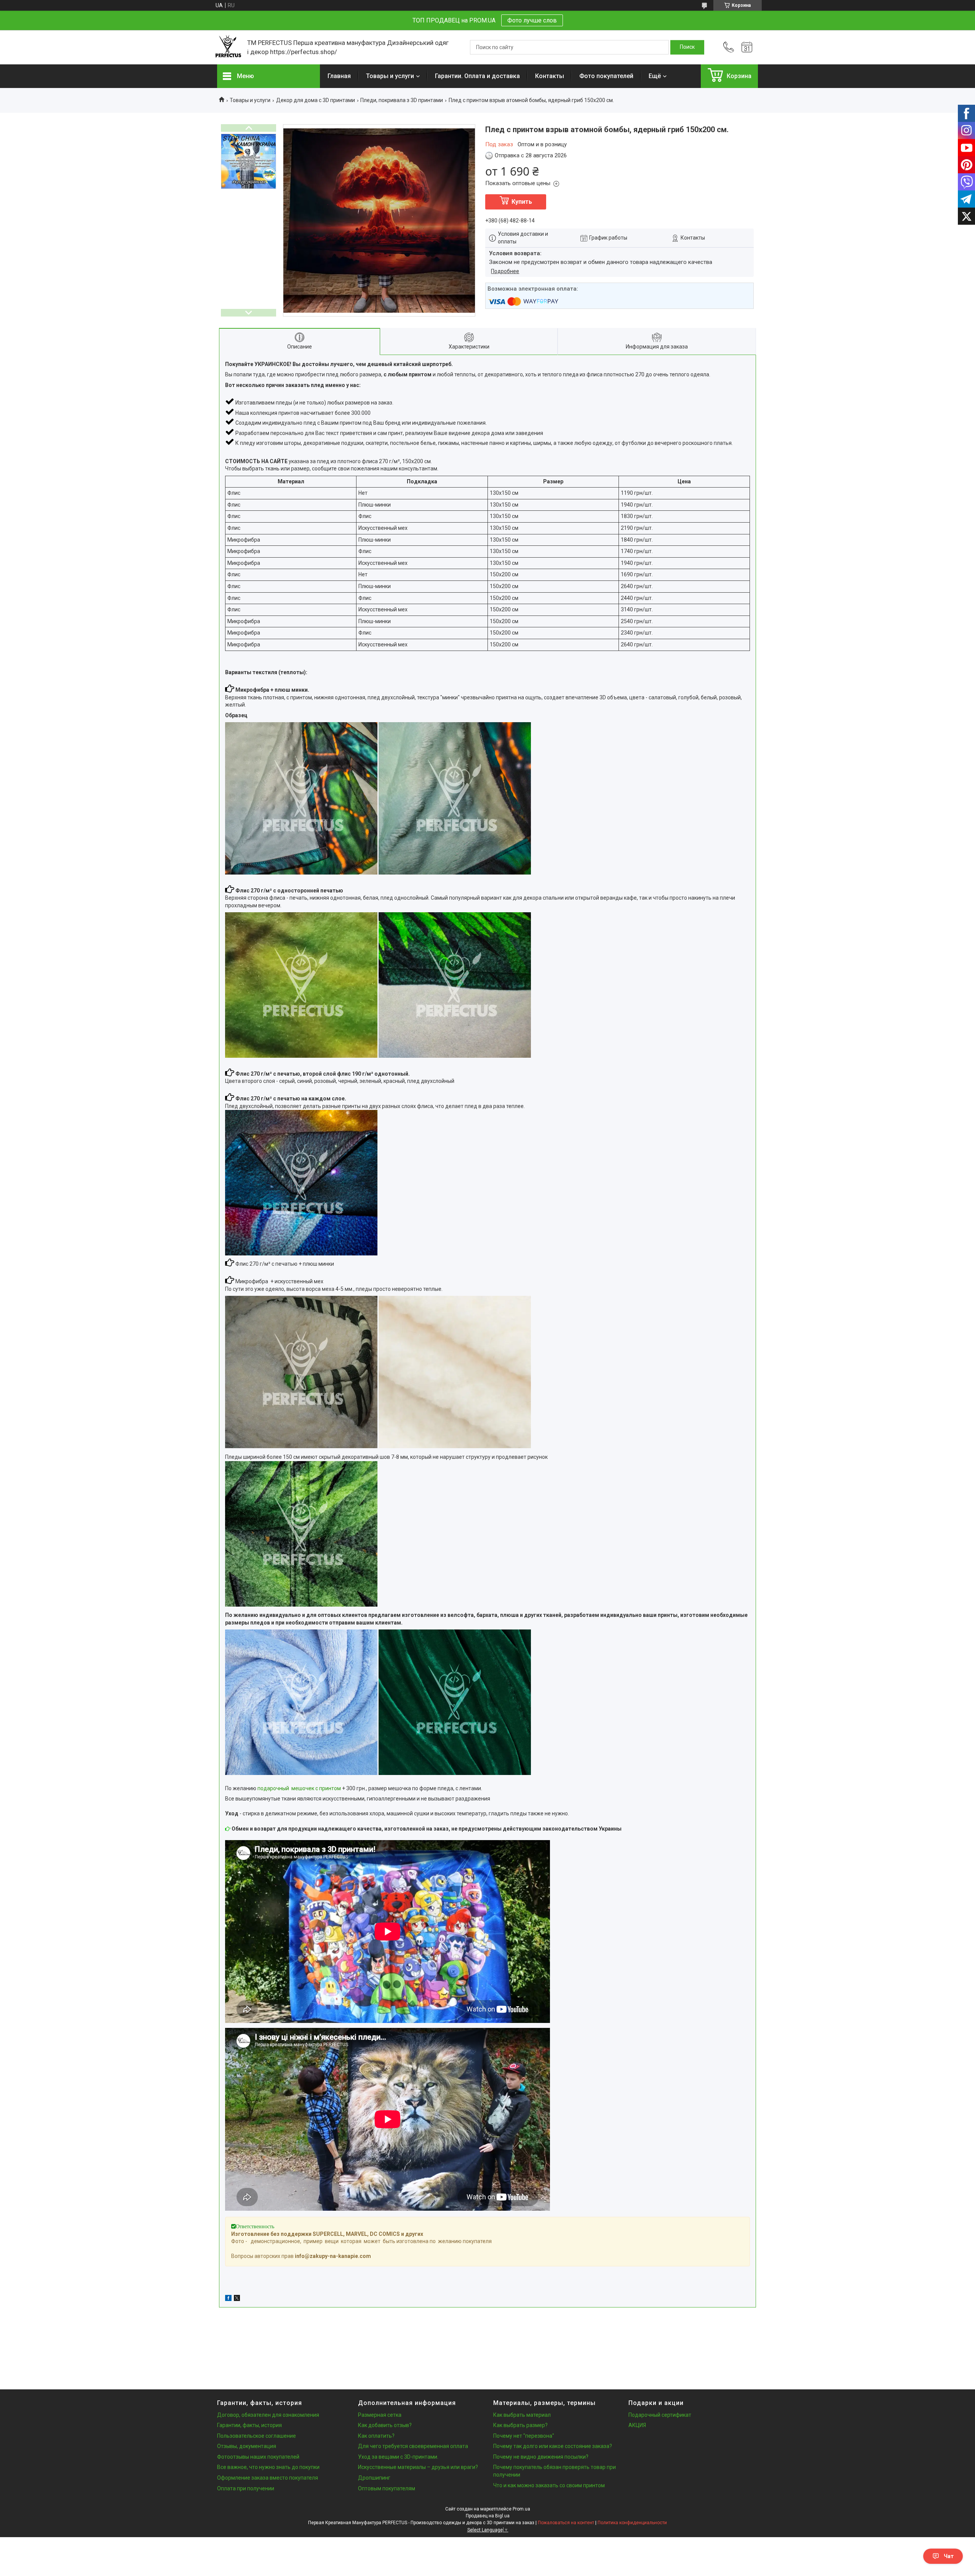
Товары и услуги (390, 76)
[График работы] (747, 47)
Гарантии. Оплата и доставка (477, 76)
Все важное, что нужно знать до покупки (268, 2467)
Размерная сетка (380, 2415)
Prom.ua (521, 2509)
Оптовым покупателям (387, 2488)
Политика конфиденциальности (632, 2523)
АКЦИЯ (637, 2425)
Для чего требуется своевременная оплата (413, 2446)
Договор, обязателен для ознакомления (268, 2415)
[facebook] (228, 2299)
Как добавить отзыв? (385, 2425)
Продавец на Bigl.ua (488, 2516)
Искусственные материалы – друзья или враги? (418, 2467)
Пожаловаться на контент (566, 2523)
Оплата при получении (246, 2488)
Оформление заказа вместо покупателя (268, 2478)
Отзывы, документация (247, 2446)
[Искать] (687, 47)
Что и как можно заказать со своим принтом (549, 2485)
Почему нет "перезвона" (524, 2436)
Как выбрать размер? (520, 2425)
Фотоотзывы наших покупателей (258, 2457)
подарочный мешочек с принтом (299, 1788)
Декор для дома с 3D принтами (316, 100)
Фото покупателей (606, 76)
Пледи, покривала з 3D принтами (402, 100)
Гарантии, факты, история (249, 2425)
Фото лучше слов (532, 20)
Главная (339, 76)
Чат (949, 2556)
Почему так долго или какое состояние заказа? (553, 2446)
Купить (522, 202)
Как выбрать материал (522, 2415)
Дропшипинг (374, 2478)
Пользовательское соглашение (257, 2436)
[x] (237, 2299)
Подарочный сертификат (660, 2415)
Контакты (550, 76)
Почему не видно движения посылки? (541, 2457)
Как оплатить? (376, 2436)
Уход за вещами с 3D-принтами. (398, 2457)
